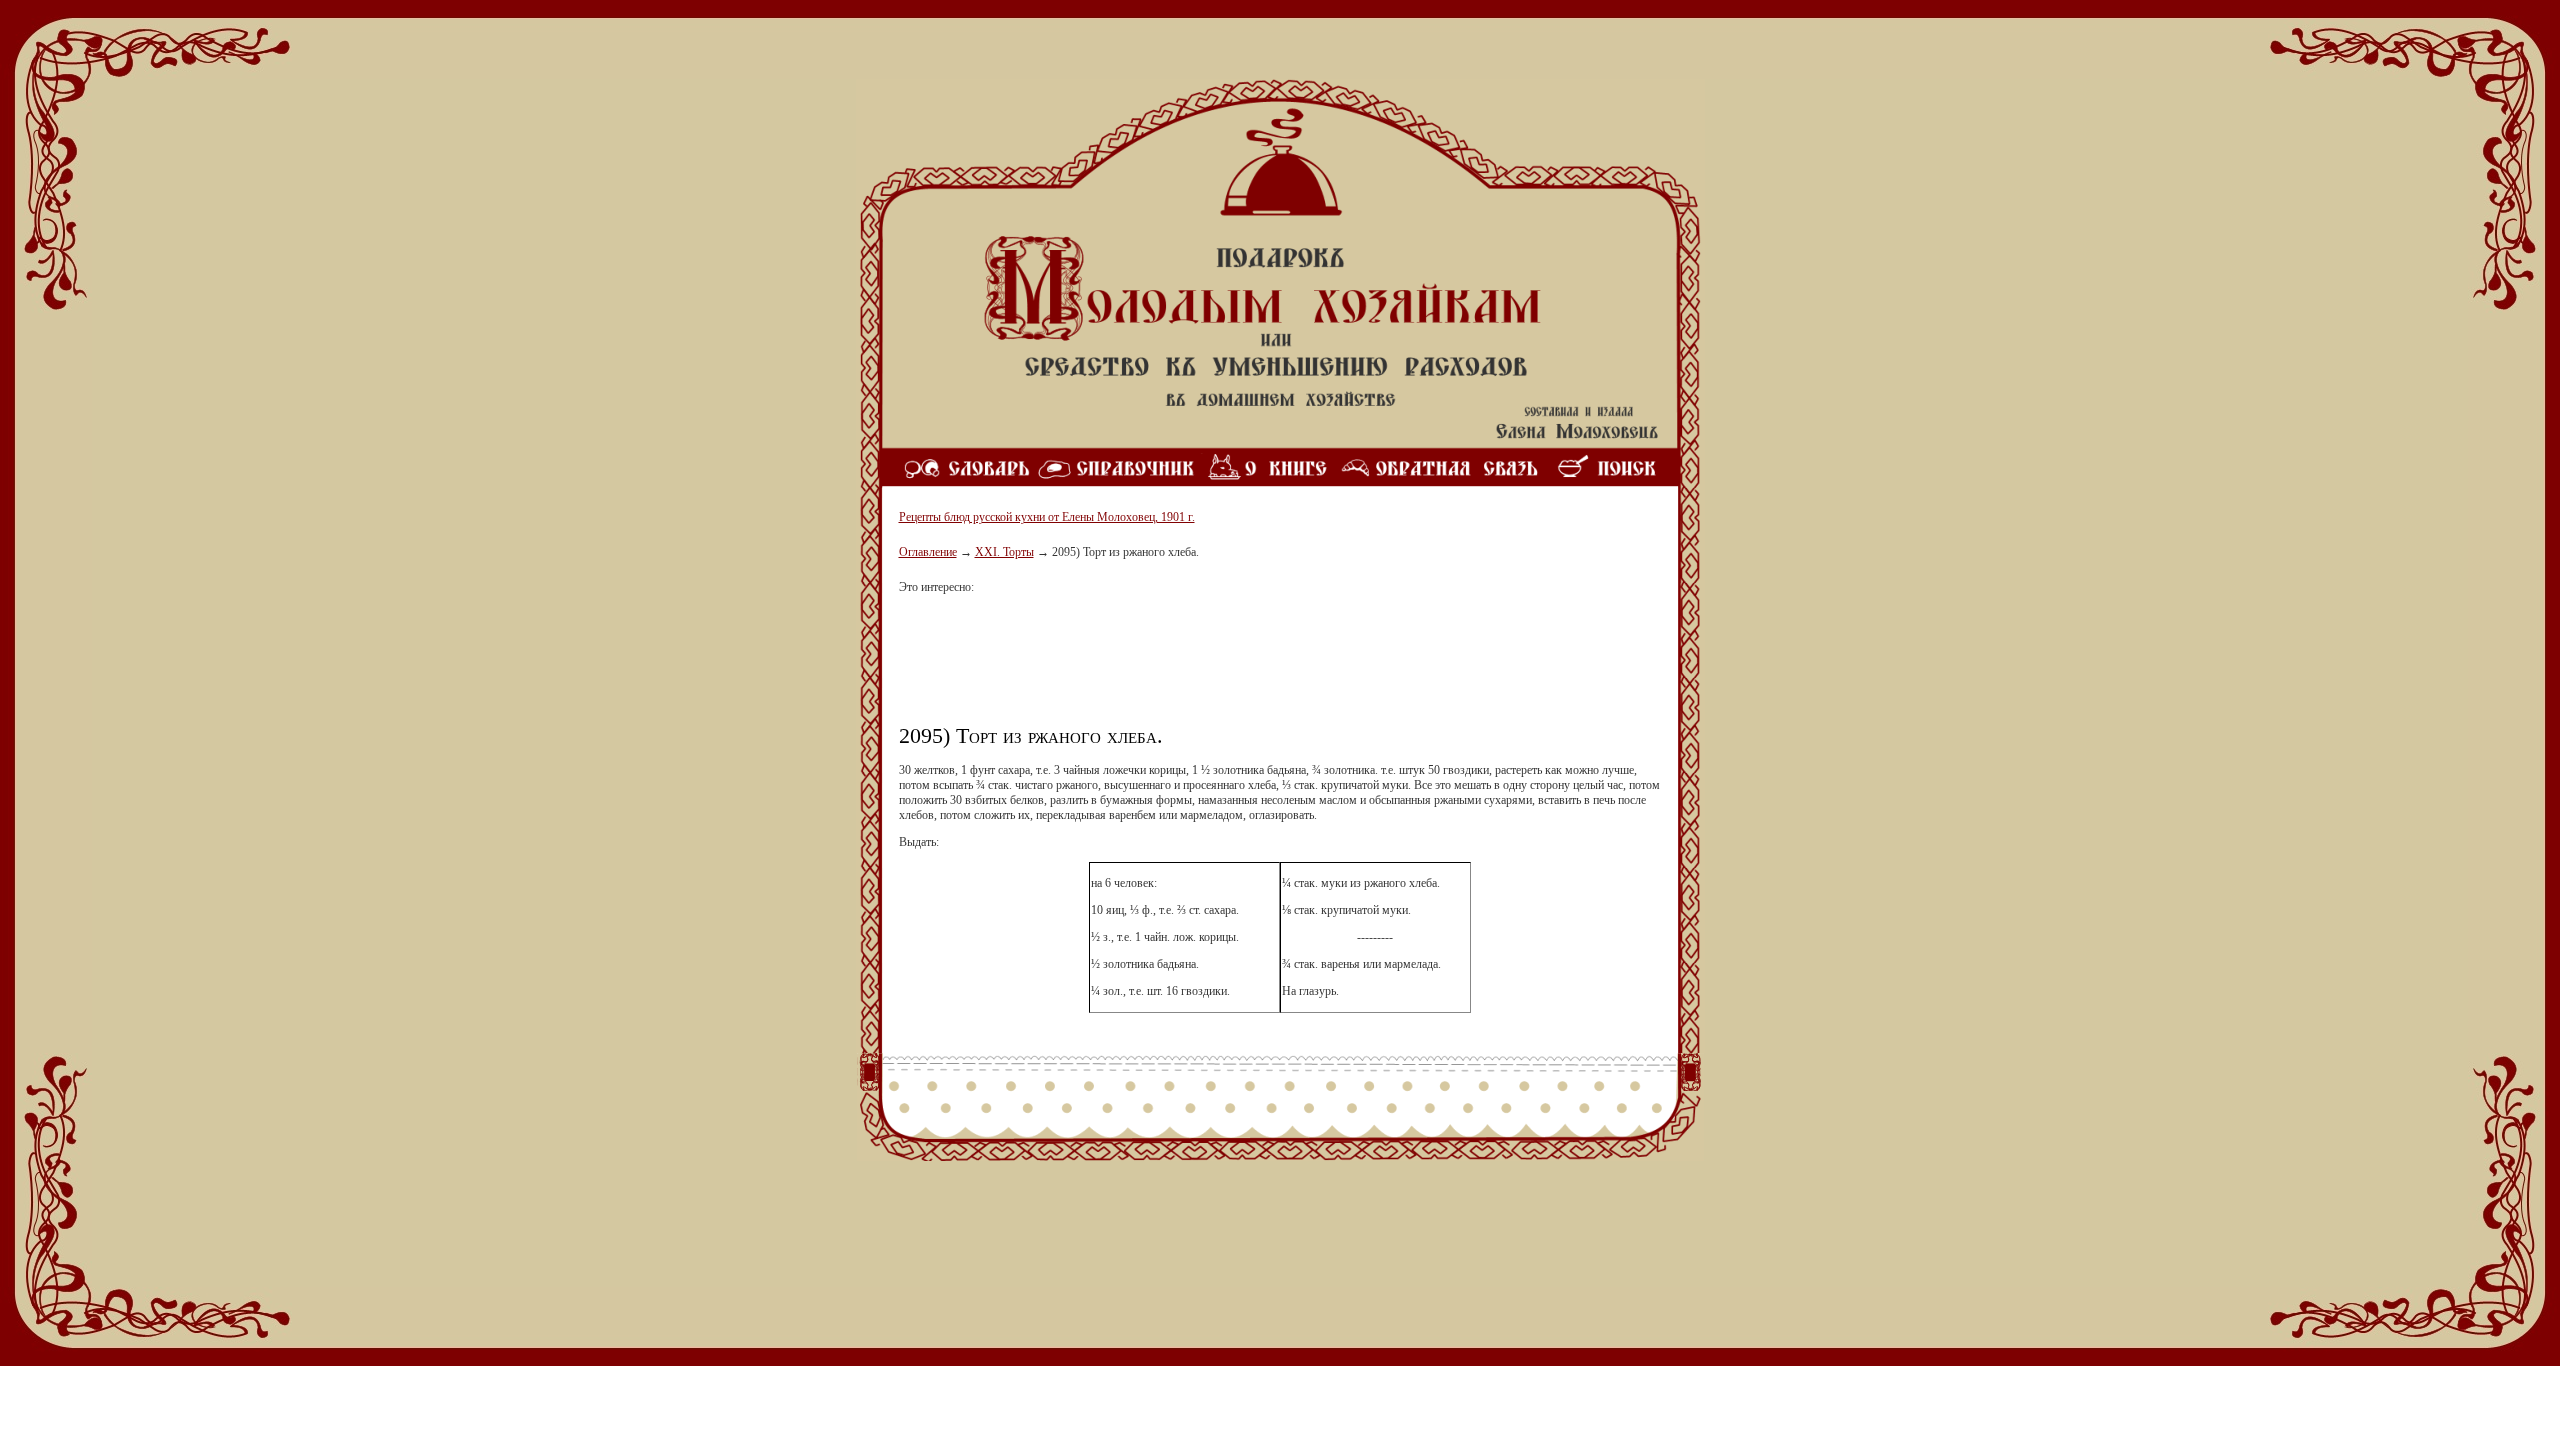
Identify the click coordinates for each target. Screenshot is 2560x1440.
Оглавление (928, 552)
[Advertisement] (1280, 667)
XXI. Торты (1004, 552)
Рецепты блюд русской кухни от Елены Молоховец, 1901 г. (1047, 517)
